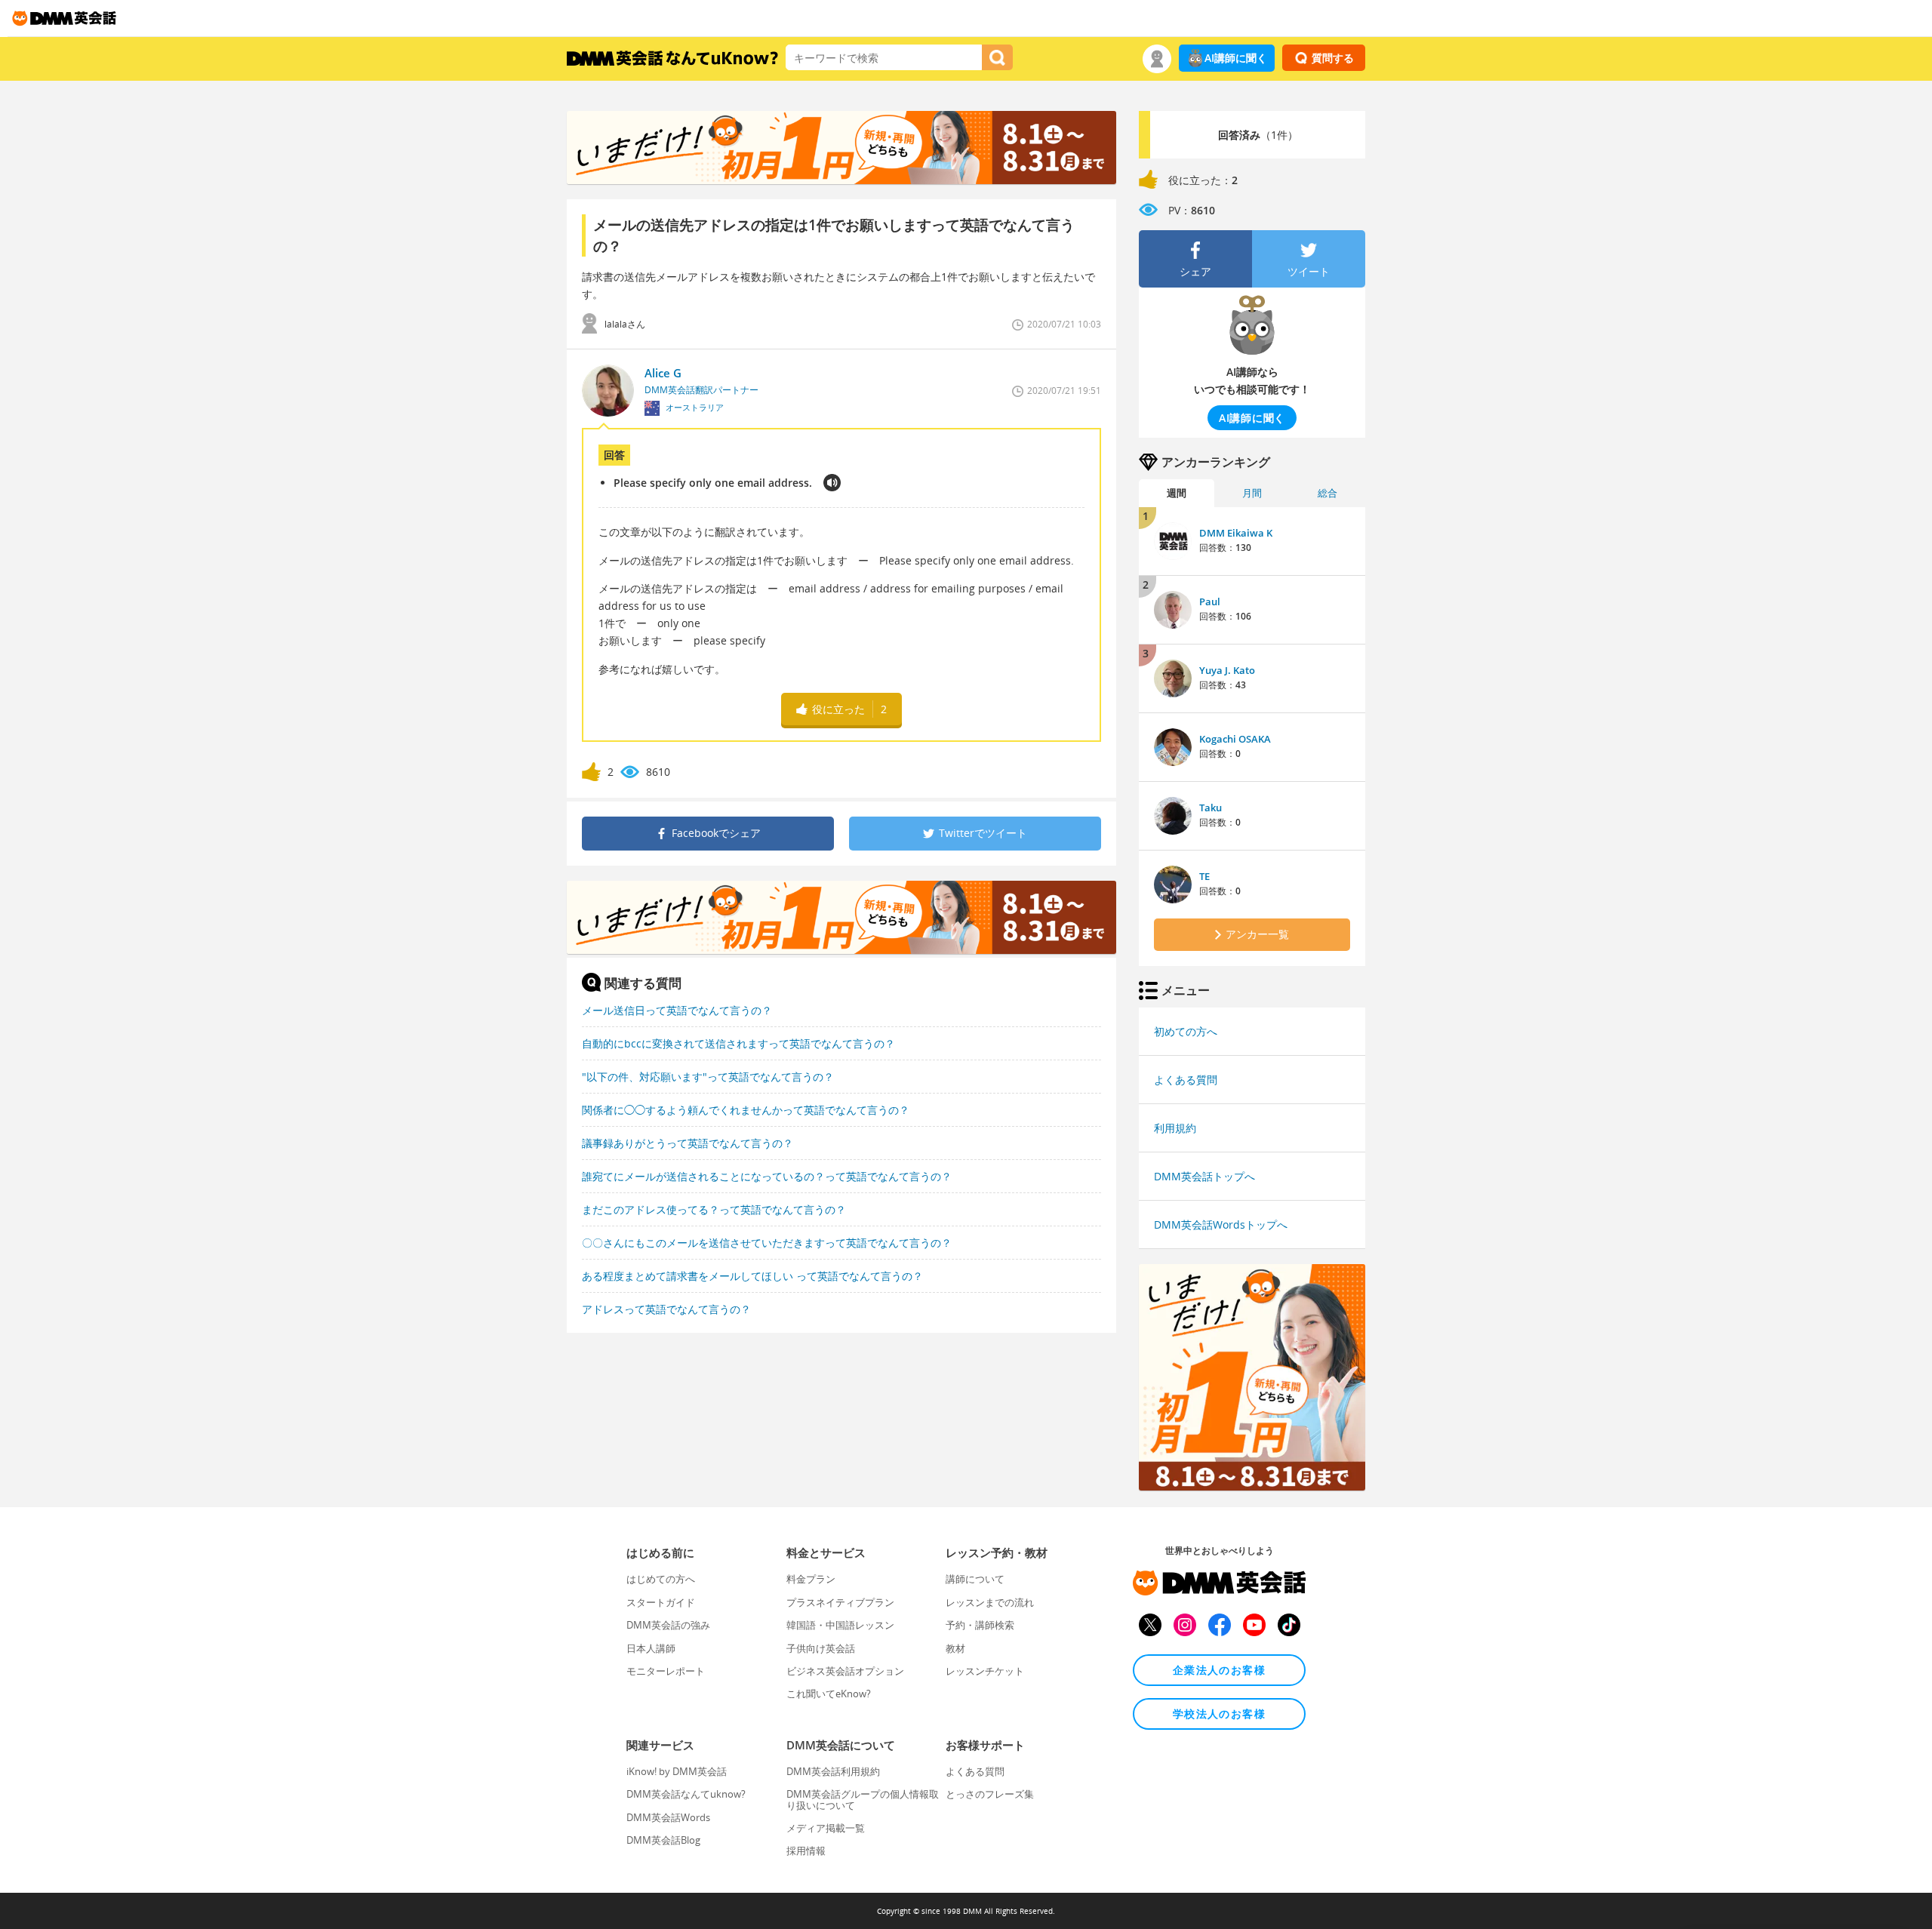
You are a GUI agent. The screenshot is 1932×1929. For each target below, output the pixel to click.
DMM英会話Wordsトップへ (1221, 1224)
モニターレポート (666, 1671)
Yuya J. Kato (1227, 670)
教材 (955, 1648)
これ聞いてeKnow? (829, 1694)
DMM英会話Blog (663, 1840)
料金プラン (811, 1579)
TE (1204, 876)
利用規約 (1175, 1128)
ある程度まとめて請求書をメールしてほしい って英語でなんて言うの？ (752, 1276)
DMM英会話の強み (668, 1625)
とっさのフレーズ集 (990, 1794)
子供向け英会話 (821, 1648)
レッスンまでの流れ (990, 1602)
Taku (1211, 808)
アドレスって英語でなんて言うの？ (666, 1309)
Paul (1210, 601)
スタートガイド (661, 1602)
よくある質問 (1186, 1080)
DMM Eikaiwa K (1236, 533)
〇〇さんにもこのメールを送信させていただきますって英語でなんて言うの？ (767, 1243)
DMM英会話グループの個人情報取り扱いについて (863, 1799)
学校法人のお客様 (1219, 1714)
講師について (975, 1579)
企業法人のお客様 (1219, 1670)
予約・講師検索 (980, 1625)
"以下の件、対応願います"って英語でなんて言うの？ (708, 1077)
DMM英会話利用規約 (833, 1771)
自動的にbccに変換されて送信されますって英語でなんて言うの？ (738, 1043)
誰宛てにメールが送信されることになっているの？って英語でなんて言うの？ (767, 1176)
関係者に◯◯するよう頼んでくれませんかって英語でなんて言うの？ (746, 1110)
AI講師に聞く (1236, 58)
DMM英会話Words (668, 1817)
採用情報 (806, 1851)
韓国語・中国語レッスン (840, 1625)
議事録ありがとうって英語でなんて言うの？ (688, 1143)
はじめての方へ (661, 1579)
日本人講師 (651, 1648)
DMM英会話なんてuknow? (686, 1794)
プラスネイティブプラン (840, 1602)
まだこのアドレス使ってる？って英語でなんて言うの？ (714, 1209)
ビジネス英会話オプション (845, 1671)
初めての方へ (1186, 1031)
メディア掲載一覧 (826, 1828)
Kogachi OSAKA (1235, 739)
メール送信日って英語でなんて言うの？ (677, 1010)
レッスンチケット (985, 1671)
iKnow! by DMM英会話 (677, 1771)
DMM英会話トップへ (1204, 1176)
